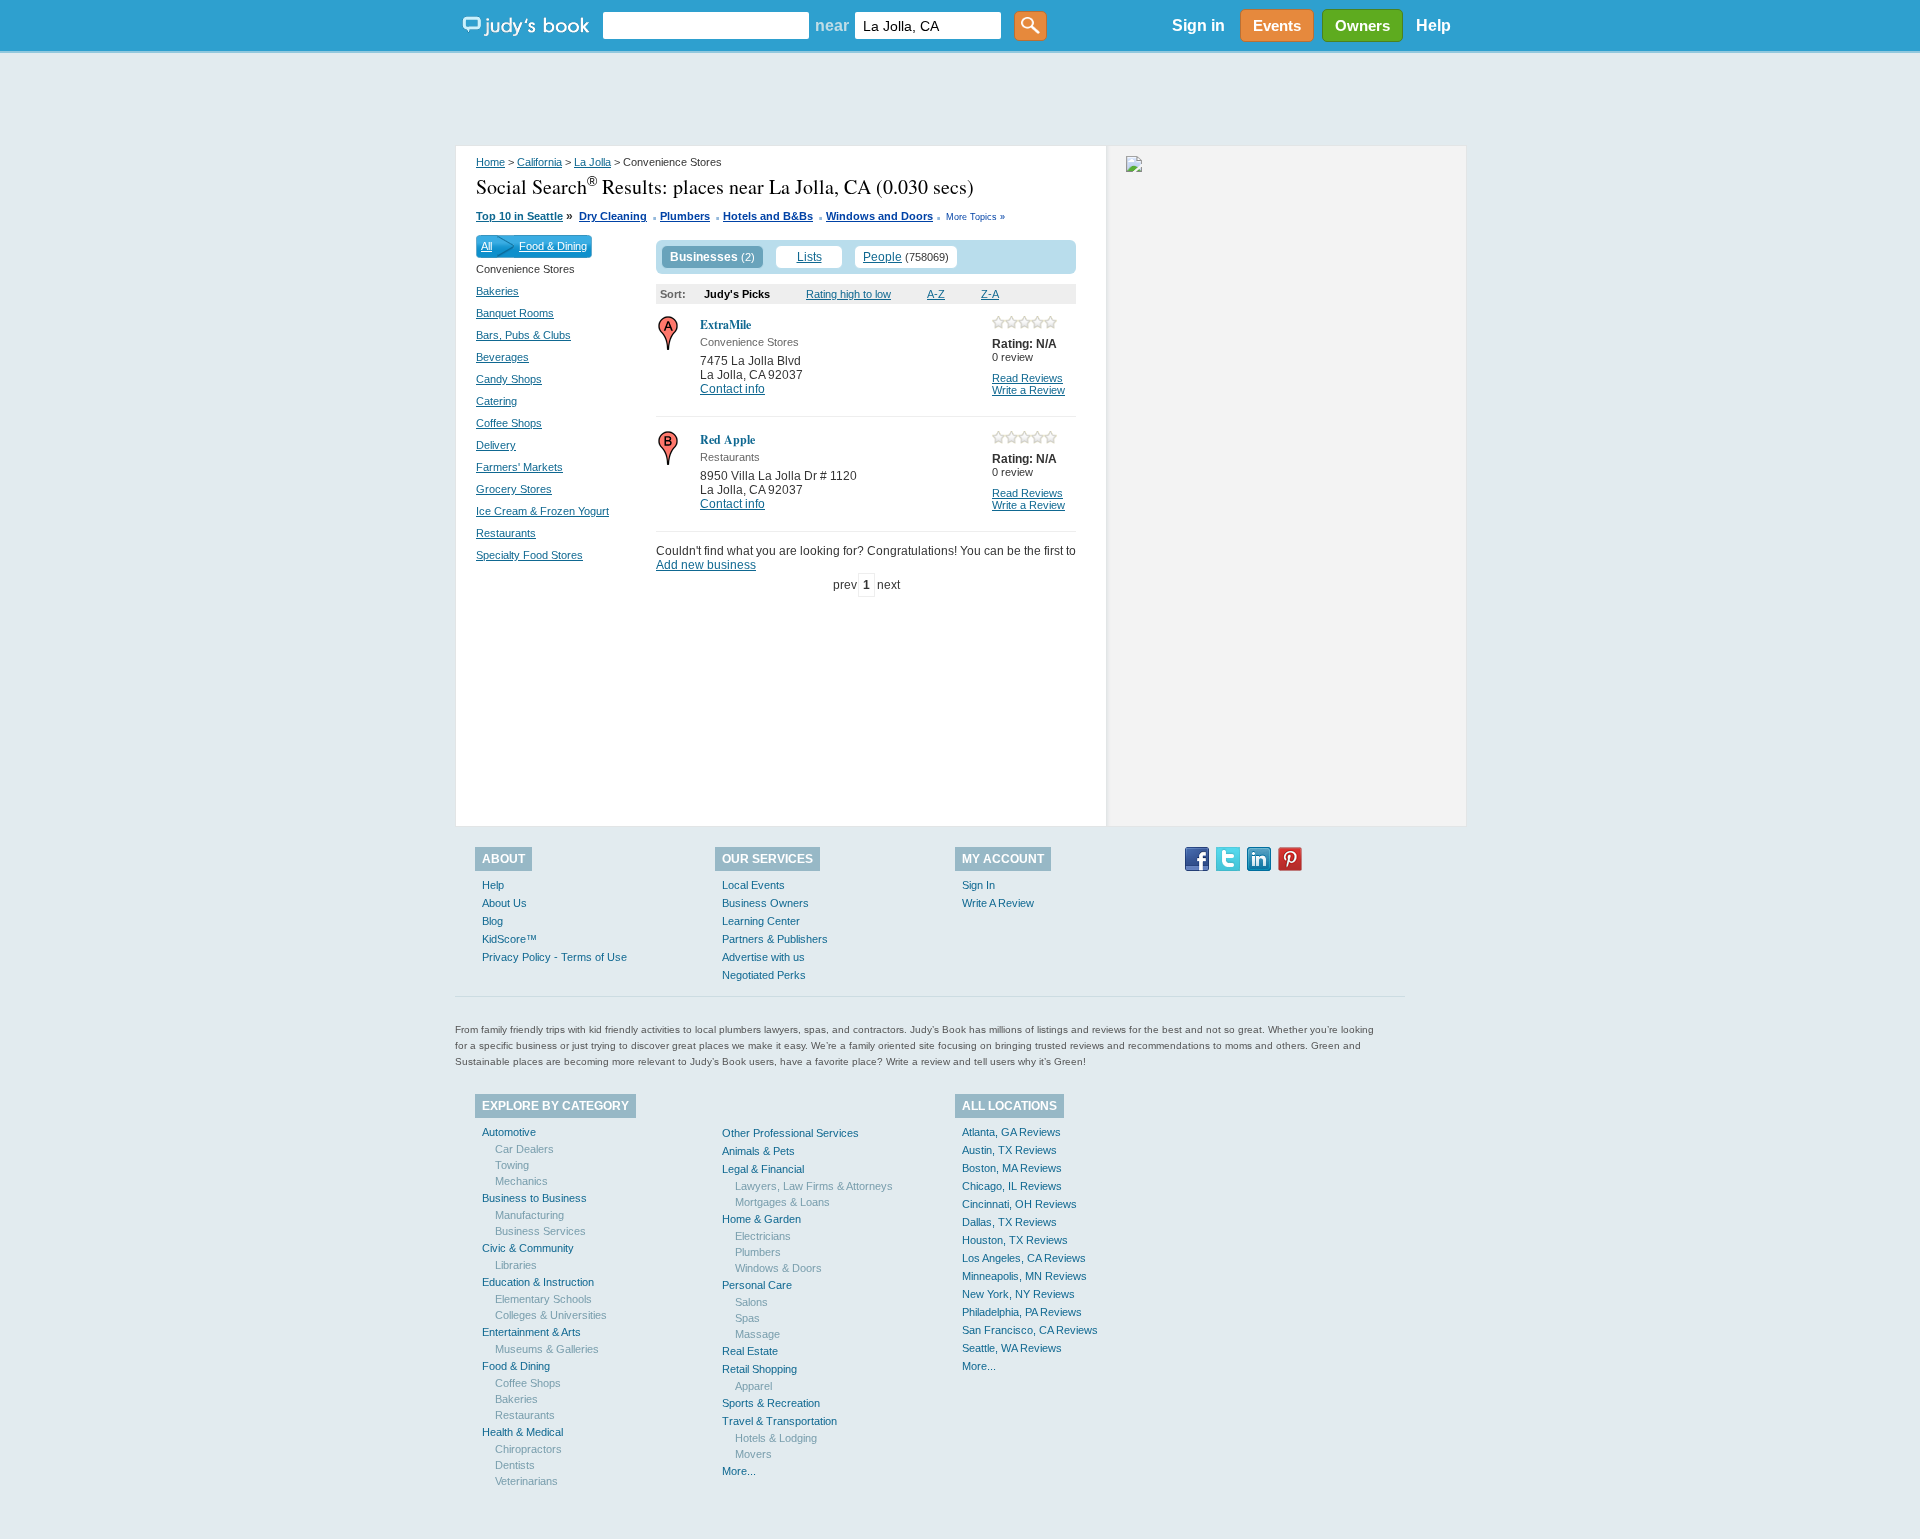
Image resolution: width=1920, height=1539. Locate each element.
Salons (751, 1302)
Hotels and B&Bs (768, 216)
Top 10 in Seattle (519, 216)
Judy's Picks (737, 294)
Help (1433, 25)
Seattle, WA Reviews (1012, 1348)
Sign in (1198, 25)
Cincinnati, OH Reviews (1019, 1204)
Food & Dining (553, 246)
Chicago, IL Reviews (1012, 1186)
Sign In (978, 885)
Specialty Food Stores (529, 555)
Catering (496, 401)
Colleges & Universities (551, 1315)
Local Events (753, 885)
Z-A (990, 294)
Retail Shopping (759, 1369)
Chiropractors (528, 1449)
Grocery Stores (514, 489)
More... (739, 1471)
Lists (809, 257)
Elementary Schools (543, 1299)
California (539, 162)
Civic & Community (528, 1248)
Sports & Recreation (771, 1403)
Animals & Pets (758, 1151)
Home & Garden (761, 1219)
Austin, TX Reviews (1009, 1150)
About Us (504, 903)
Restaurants (506, 533)
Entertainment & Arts (531, 1332)
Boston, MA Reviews (1012, 1168)
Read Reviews (1027, 378)
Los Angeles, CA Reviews (1024, 1258)
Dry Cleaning (613, 216)
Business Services (540, 1231)
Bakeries (497, 291)
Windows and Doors (879, 216)
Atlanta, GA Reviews (1011, 1132)
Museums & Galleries (547, 1349)
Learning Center (761, 921)
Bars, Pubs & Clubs (523, 335)
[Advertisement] (960, 100)
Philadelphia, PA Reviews (1022, 1312)
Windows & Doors (778, 1268)
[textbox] (706, 25)
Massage (757, 1334)
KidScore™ (509, 939)
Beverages (502, 357)
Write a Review (1028, 390)
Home (490, 162)
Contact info (732, 389)
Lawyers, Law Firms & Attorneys (814, 1186)
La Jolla (592, 162)
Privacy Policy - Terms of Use (554, 957)
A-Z (936, 294)
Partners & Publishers (775, 939)
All (486, 246)
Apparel (753, 1386)
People (882, 257)
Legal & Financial (763, 1169)
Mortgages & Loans (782, 1202)
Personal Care (757, 1285)
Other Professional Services (790, 1133)
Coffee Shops (509, 423)
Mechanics (521, 1181)
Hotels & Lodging (776, 1438)
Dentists (515, 1465)
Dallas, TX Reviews (1009, 1222)
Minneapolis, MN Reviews (1024, 1276)
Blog (492, 921)
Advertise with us (763, 957)
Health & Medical (522, 1432)
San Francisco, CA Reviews (1030, 1330)
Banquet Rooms (515, 313)
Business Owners (765, 903)
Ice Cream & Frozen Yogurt (542, 511)
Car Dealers (524, 1149)
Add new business (706, 565)
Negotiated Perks (764, 975)
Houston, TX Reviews (1015, 1240)
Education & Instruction (538, 1282)
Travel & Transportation (779, 1421)
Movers (753, 1454)
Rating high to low (848, 294)
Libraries (516, 1265)
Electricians (763, 1236)
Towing (512, 1165)
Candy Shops (509, 379)
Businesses (704, 257)
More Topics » (975, 217)
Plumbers (685, 216)
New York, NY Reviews (1018, 1294)
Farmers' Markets (519, 467)
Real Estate (750, 1351)
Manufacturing (529, 1215)
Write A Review (998, 903)
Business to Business (534, 1198)
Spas (747, 1318)
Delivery (496, 445)
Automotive (509, 1132)
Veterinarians (526, 1481)
